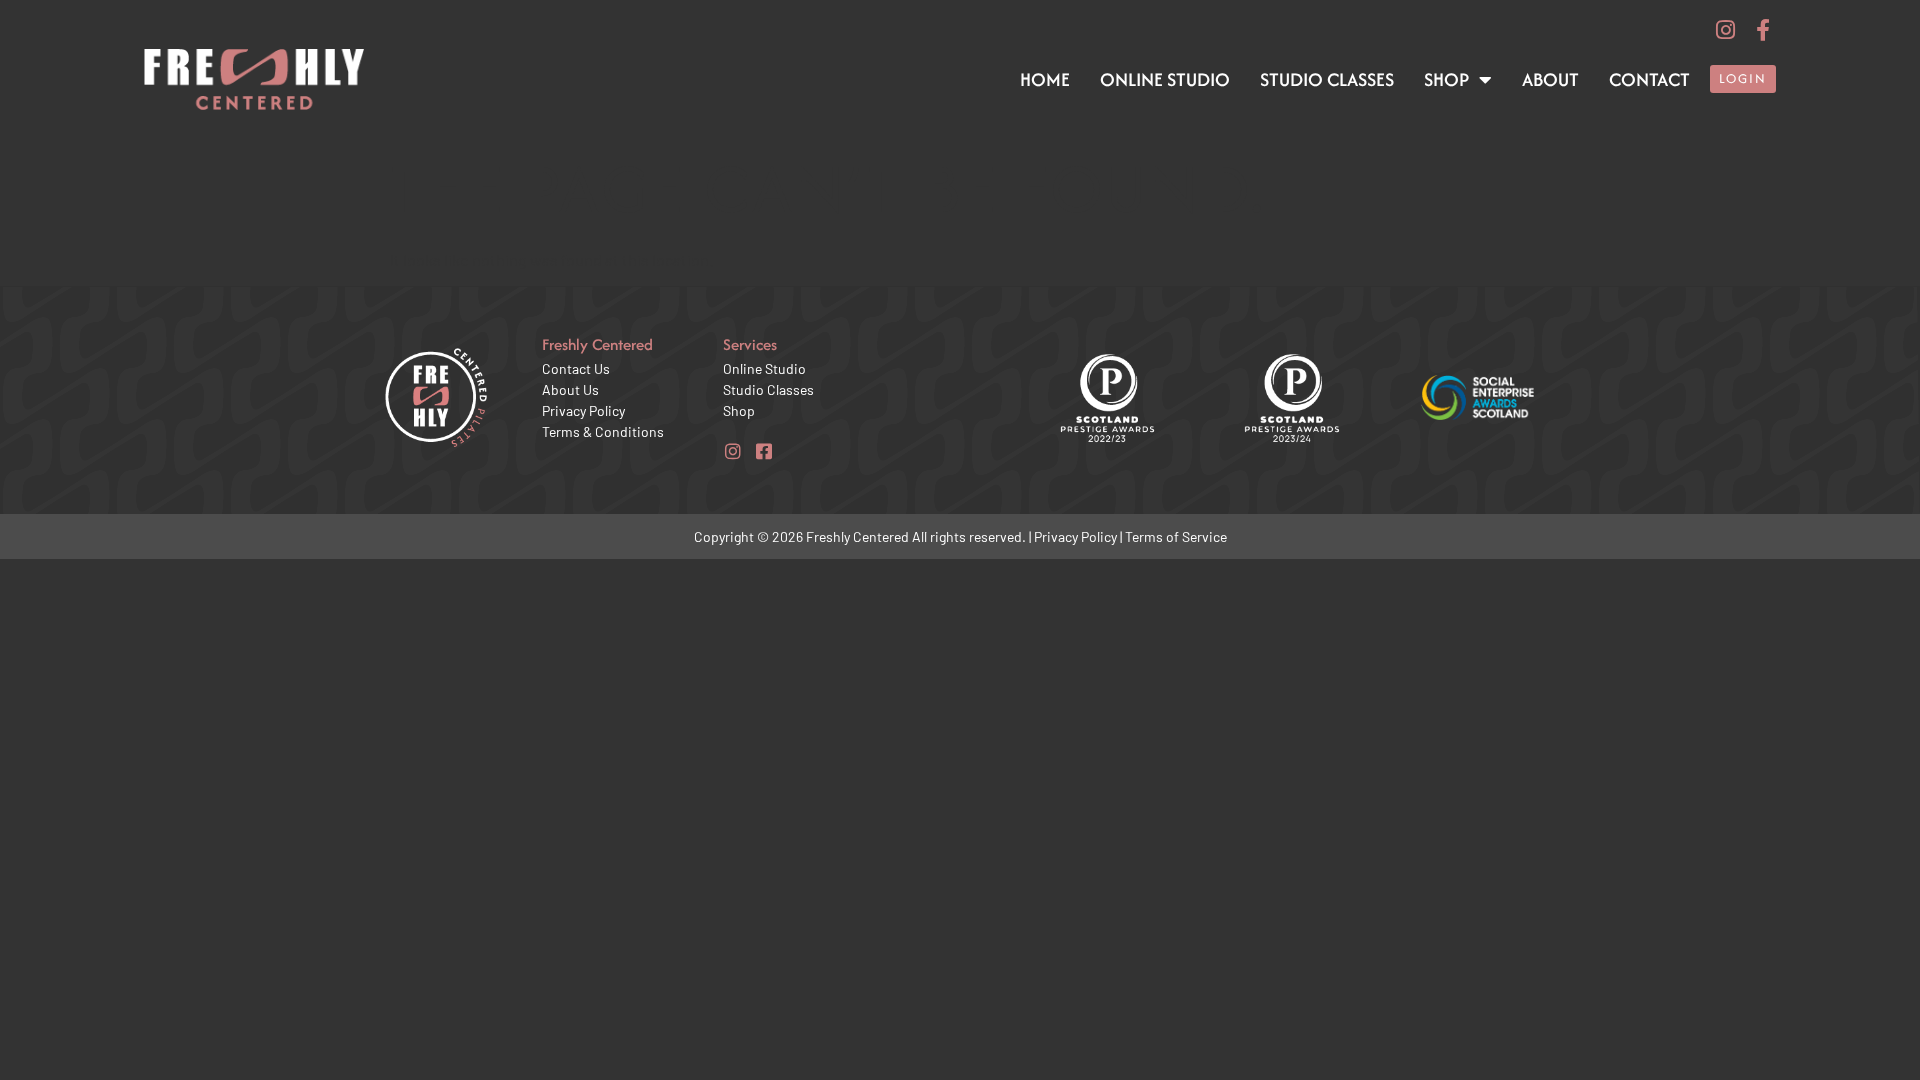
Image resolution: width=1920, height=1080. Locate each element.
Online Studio (1165, 79)
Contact (1649, 79)
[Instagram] (1725, 30)
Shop (1446, 79)
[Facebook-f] (1763, 30)
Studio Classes (1327, 79)
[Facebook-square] (764, 452)
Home (1045, 79)
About (1550, 79)
